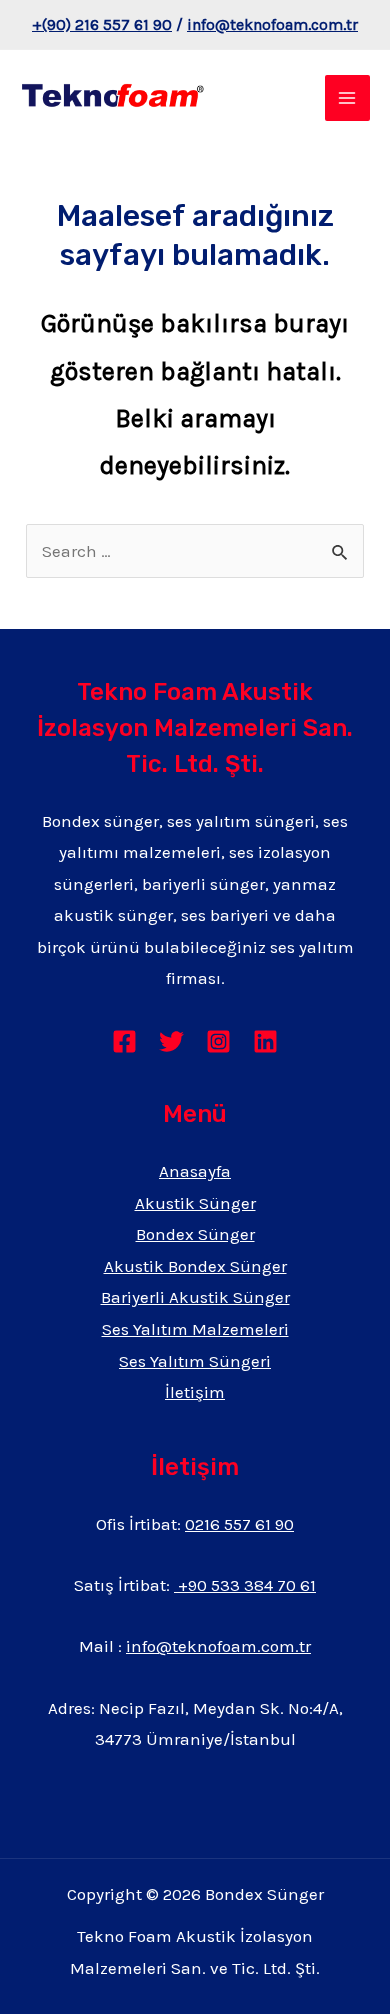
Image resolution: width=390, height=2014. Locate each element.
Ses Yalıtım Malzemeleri (195, 1329)
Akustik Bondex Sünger (195, 1266)
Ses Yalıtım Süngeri (195, 1361)
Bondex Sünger (195, 1234)
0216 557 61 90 (239, 1524)
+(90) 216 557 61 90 (102, 24)
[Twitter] (171, 1041)
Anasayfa (195, 1171)
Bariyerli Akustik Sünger (195, 1297)
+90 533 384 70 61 (245, 1585)
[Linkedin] (265, 1041)
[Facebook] (124, 1041)
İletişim (195, 1392)
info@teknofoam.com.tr (272, 24)
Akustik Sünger (195, 1203)
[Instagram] (218, 1041)
